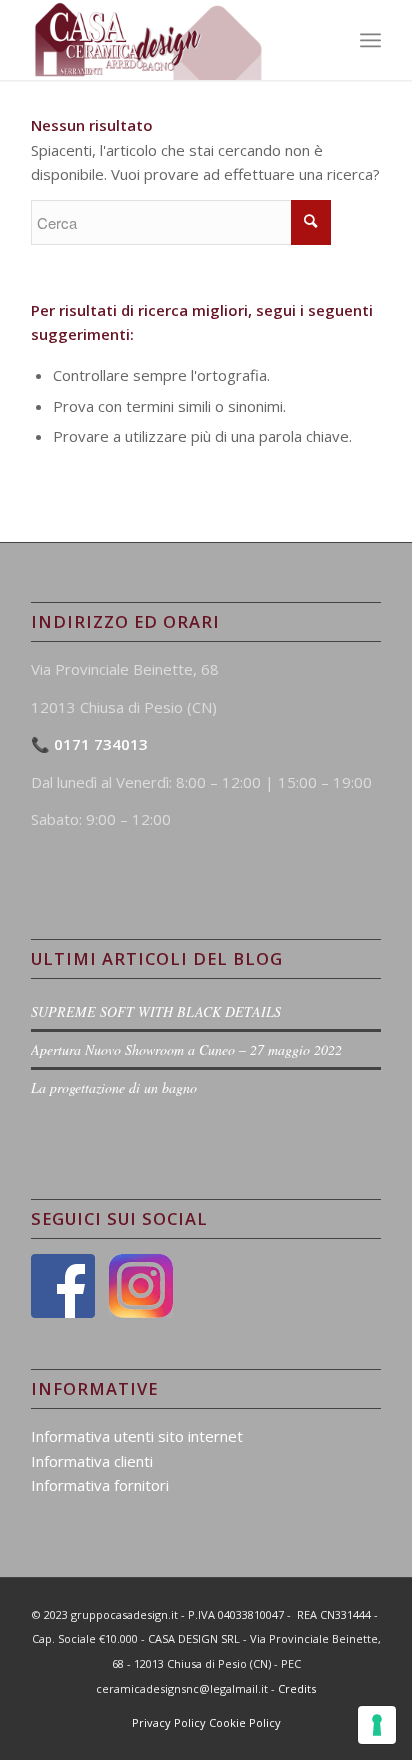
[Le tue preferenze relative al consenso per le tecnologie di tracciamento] (377, 1725)
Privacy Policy (169, 1722)
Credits (297, 1688)
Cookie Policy (245, 1722)
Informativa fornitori (100, 1485)
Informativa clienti (92, 1461)
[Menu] (370, 40)
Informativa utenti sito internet (137, 1436)
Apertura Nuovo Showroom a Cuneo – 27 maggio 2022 (186, 1049)
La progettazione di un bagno (114, 1087)
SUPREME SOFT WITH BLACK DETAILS (156, 1011)
